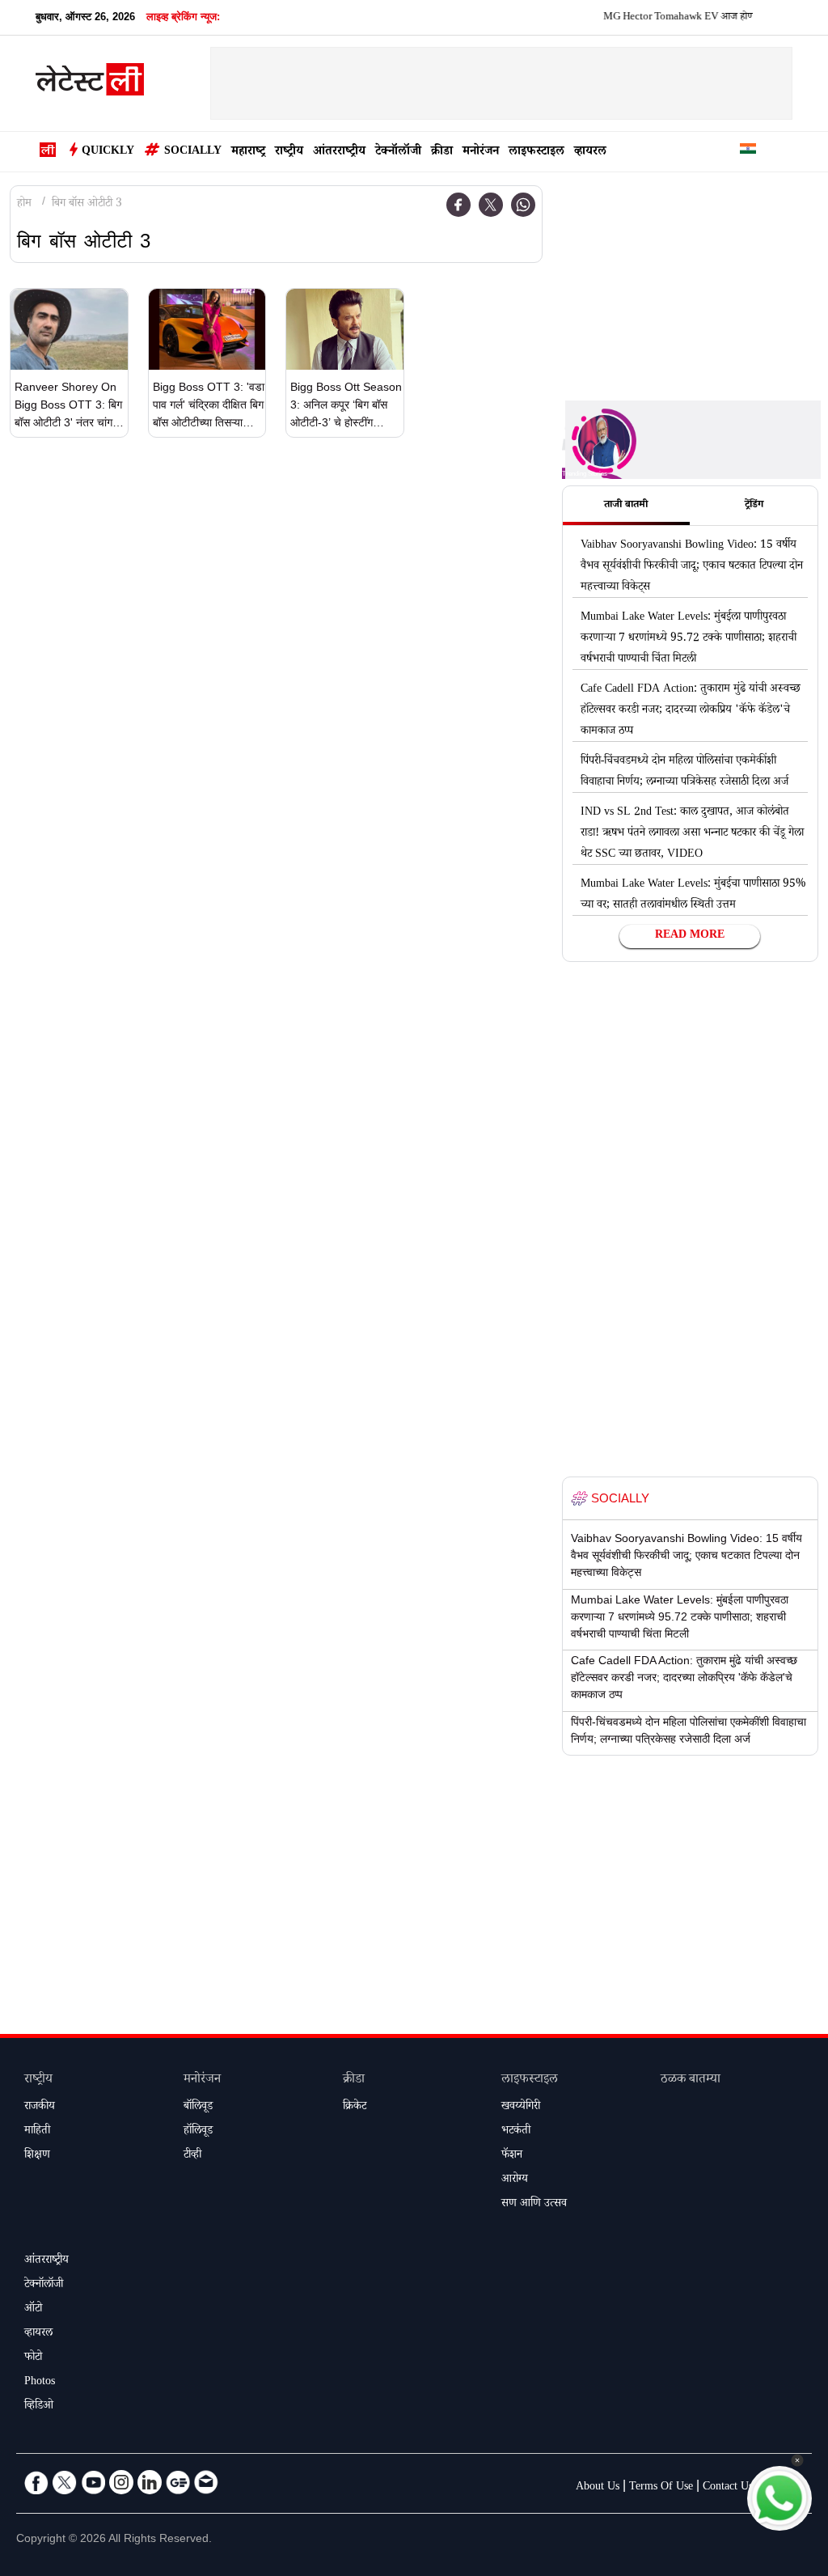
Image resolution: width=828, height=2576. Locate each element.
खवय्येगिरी (521, 2108)
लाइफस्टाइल (537, 153)
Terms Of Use (661, 2488)
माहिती (37, 2132)
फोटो (33, 2358)
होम (24, 205)
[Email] (206, 2482)
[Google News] (178, 2482)
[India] (748, 152)
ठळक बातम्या (691, 2080)
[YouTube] (93, 2482)
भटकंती (516, 2132)
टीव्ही (192, 2156)
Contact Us (728, 2488)
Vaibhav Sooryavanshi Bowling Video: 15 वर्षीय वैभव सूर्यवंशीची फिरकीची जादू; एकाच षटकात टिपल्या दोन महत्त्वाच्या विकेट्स (692, 567)
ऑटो (33, 2310)
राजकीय (40, 2108)
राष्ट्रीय (289, 153)
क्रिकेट (355, 2108)
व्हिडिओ (39, 2407)
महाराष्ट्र (248, 153)
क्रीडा (442, 153)
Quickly (108, 152)
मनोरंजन (481, 153)
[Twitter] (491, 205)
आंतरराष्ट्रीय (339, 153)
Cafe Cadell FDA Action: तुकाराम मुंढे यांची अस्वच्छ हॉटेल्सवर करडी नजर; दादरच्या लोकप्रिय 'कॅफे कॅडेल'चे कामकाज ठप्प (691, 711)
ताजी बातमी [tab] (626, 506)
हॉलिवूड (198, 2132)
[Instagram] (121, 2482)
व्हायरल (590, 153)
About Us (598, 2488)
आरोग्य (515, 2180)
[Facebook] (458, 205)
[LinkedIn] (150, 2482)
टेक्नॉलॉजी (398, 153)
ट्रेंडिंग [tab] (754, 506)
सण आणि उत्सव (534, 2205)
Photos (40, 2383)
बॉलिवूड (198, 2108)
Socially (193, 152)
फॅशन (512, 2156)
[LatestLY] (90, 84)
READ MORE (690, 936)
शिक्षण (37, 2156)
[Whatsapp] (523, 205)
